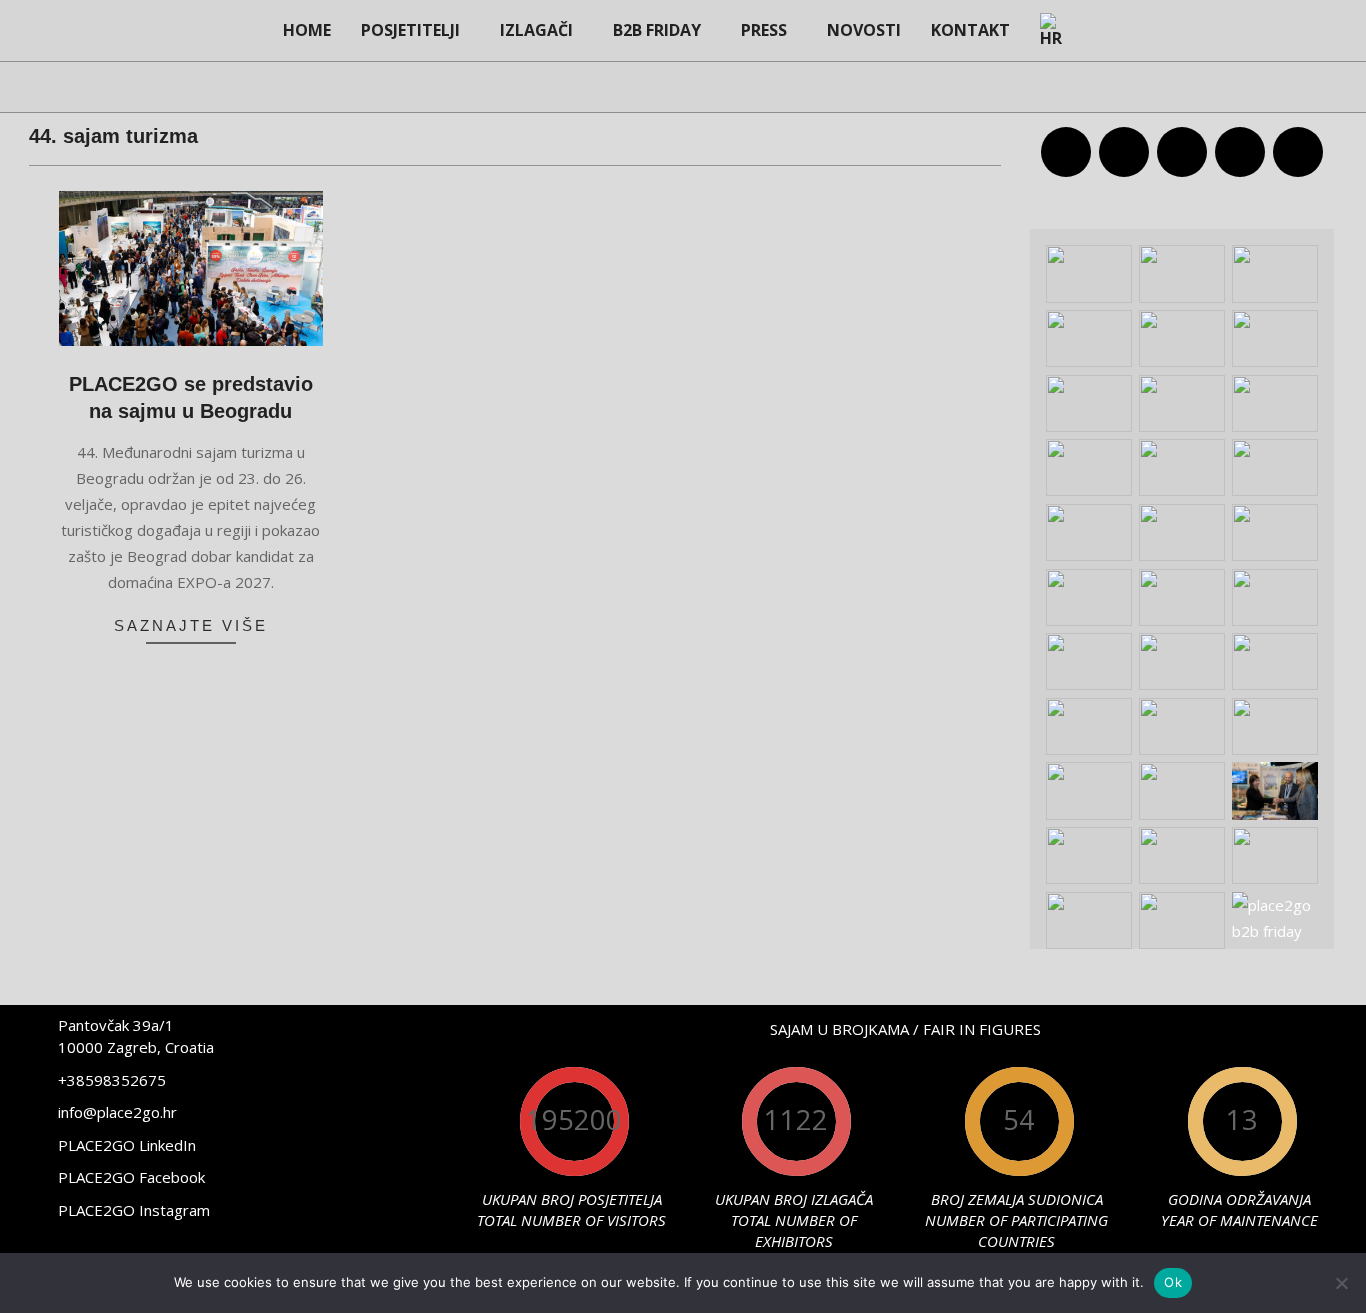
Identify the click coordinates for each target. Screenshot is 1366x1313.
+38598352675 (112, 1080)
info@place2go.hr (117, 1112)
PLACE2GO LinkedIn (127, 1145)
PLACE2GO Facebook (131, 1177)
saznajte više (191, 625)
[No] (1341, 1283)
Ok (1173, 1282)
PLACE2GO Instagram (134, 1210)
